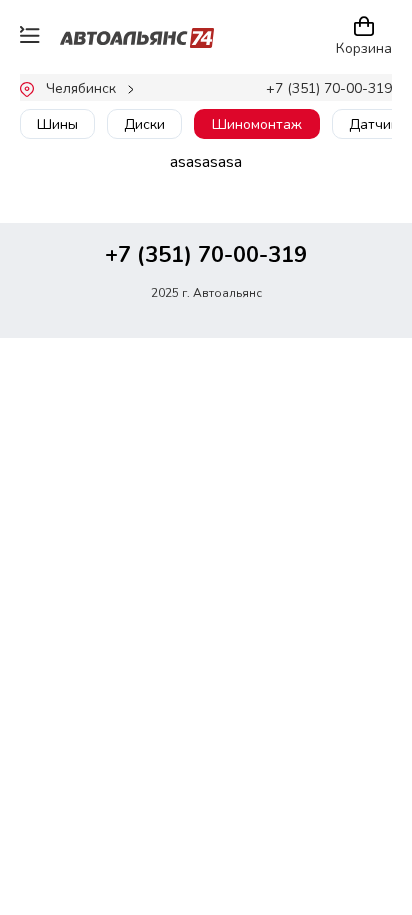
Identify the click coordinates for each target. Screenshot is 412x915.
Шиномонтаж (257, 124)
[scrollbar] (146, 146)
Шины (57, 124)
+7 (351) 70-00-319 (329, 88)
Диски (144, 124)
